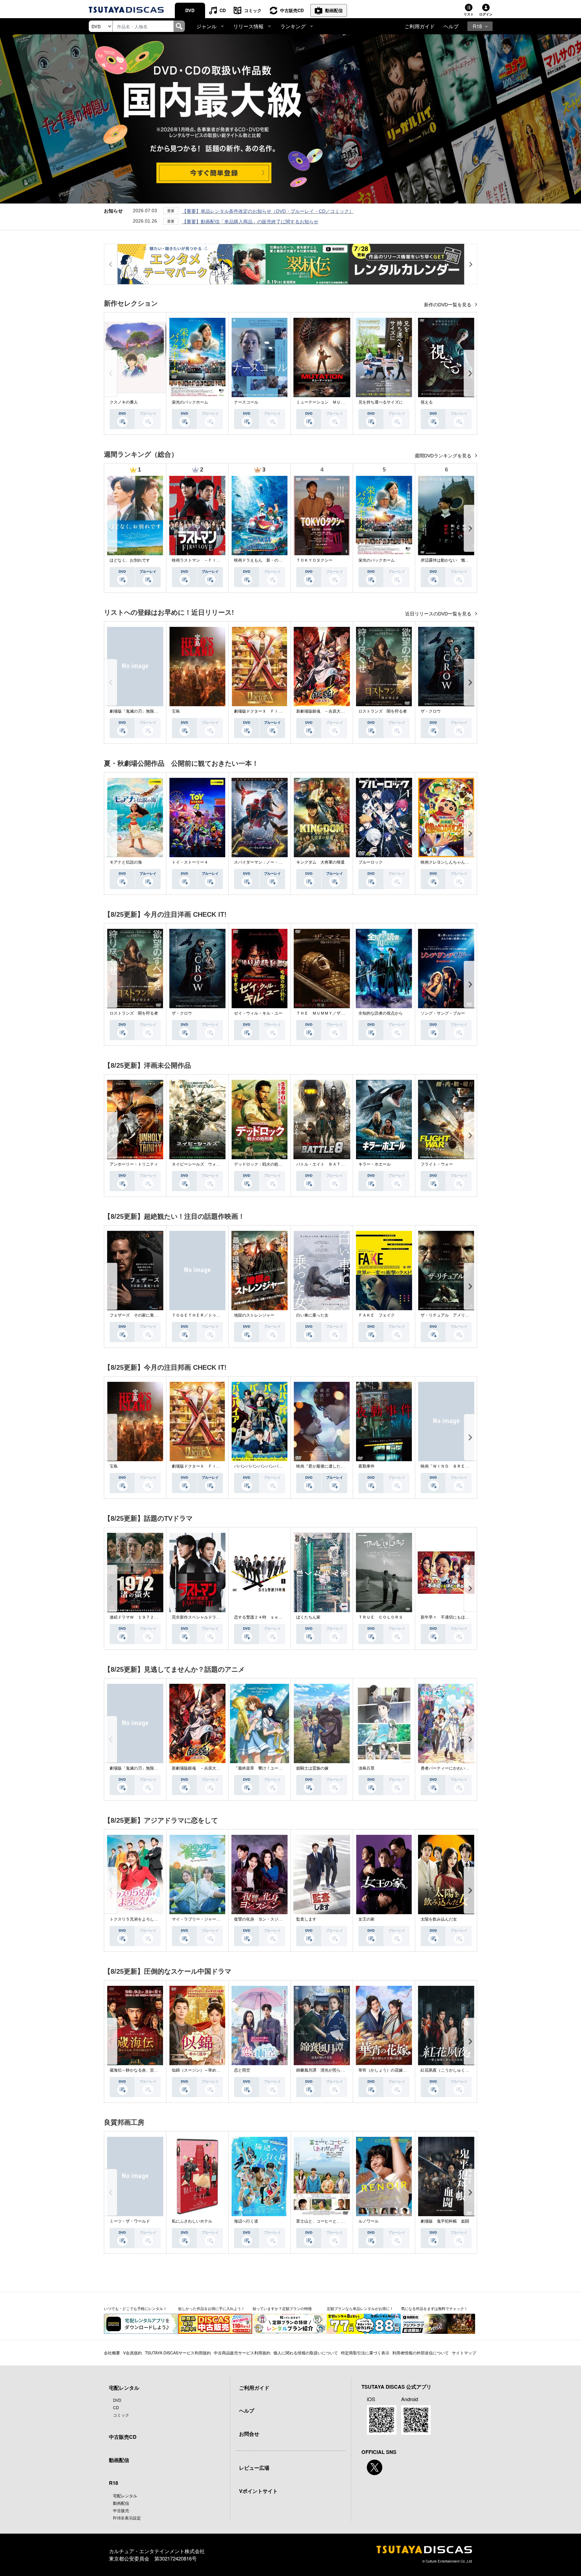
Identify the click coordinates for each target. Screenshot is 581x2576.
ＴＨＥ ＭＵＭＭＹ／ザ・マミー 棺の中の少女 (341, 1013)
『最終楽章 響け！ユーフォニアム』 (268, 1768)
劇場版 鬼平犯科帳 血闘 (445, 2221)
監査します (306, 1919)
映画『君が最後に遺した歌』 (322, 1466)
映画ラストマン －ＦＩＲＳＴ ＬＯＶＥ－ (212, 560)
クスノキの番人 (124, 402)
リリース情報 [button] (248, 26)
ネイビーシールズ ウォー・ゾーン (204, 1164)
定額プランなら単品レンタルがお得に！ (360, 2308)
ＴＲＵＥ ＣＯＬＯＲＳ (381, 1617)
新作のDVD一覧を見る (448, 305)
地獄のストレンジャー (254, 1315)
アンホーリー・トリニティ (134, 1164)
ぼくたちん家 (308, 1617)
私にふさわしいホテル (192, 2221)
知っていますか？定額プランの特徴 (282, 2308)
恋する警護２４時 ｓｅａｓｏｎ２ (266, 1617)
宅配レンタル (125, 2495)
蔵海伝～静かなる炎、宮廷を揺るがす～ (146, 2070)
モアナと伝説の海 (126, 862)
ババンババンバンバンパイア (260, 1466)
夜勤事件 (366, 1466)
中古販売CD (292, 10)
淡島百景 (366, 1768)
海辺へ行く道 (246, 2221)
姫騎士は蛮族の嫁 (312, 1768)
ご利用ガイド (420, 26)
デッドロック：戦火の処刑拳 (260, 1164)
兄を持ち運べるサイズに (381, 402)
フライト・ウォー (437, 1164)
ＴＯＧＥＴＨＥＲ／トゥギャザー (202, 1315)
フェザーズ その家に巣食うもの (140, 1315)
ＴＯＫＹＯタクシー (314, 560)
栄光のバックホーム (190, 402)
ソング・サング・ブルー (443, 1013)
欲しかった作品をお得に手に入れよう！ (211, 2308)
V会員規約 (132, 2353)
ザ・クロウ (431, 711)
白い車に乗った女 (312, 1315)
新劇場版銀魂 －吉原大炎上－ (324, 711)
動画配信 (334, 10)
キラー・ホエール (375, 1164)
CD (223, 10)
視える (427, 402)
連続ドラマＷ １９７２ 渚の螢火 (142, 1617)
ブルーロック (371, 862)
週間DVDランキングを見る (444, 456)
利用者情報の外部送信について (421, 2353)
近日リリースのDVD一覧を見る (439, 614)
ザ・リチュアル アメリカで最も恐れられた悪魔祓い (469, 1315)
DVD (190, 10)
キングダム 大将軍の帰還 (320, 862)
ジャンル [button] (206, 26)
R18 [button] (477, 26)
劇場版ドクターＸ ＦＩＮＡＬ (262, 711)
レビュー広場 (254, 2468)
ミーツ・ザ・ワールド (130, 2221)
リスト (469, 14)
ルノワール (369, 2221)
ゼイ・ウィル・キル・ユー (258, 1013)
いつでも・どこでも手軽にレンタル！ (135, 2308)
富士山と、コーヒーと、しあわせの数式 (333, 2221)
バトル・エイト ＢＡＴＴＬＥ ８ (328, 1164)
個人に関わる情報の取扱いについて (306, 2353)
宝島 (176, 711)
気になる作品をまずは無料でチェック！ (434, 2308)
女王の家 (366, 1919)
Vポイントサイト (258, 2491)
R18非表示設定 (127, 2518)
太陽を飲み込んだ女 (439, 1919)
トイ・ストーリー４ (190, 862)
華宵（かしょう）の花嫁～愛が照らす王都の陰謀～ (405, 2070)
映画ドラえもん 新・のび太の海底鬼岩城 (272, 560)
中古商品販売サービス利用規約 (242, 2353)
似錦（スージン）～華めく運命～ (202, 2070)
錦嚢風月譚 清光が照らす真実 (324, 2070)
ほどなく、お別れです (130, 560)
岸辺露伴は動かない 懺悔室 (447, 560)
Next (470, 373)
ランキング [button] (293, 26)
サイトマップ (464, 2353)
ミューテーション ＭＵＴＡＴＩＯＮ (331, 402)
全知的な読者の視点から (381, 1013)
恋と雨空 (242, 2070)
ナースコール (246, 402)
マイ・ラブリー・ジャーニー (198, 1919)
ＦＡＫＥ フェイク (377, 1315)
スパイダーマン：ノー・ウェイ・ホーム (270, 862)
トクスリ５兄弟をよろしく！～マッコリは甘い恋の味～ (160, 1919)
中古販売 (121, 2510)
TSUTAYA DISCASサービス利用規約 (178, 2353)
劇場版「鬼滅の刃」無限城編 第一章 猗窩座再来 (153, 711)
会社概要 (112, 2353)
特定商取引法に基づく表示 (365, 2353)
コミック (253, 10)
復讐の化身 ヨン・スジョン (260, 1919)
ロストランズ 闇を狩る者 (383, 711)
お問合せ (249, 2434)
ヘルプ (451, 26)
